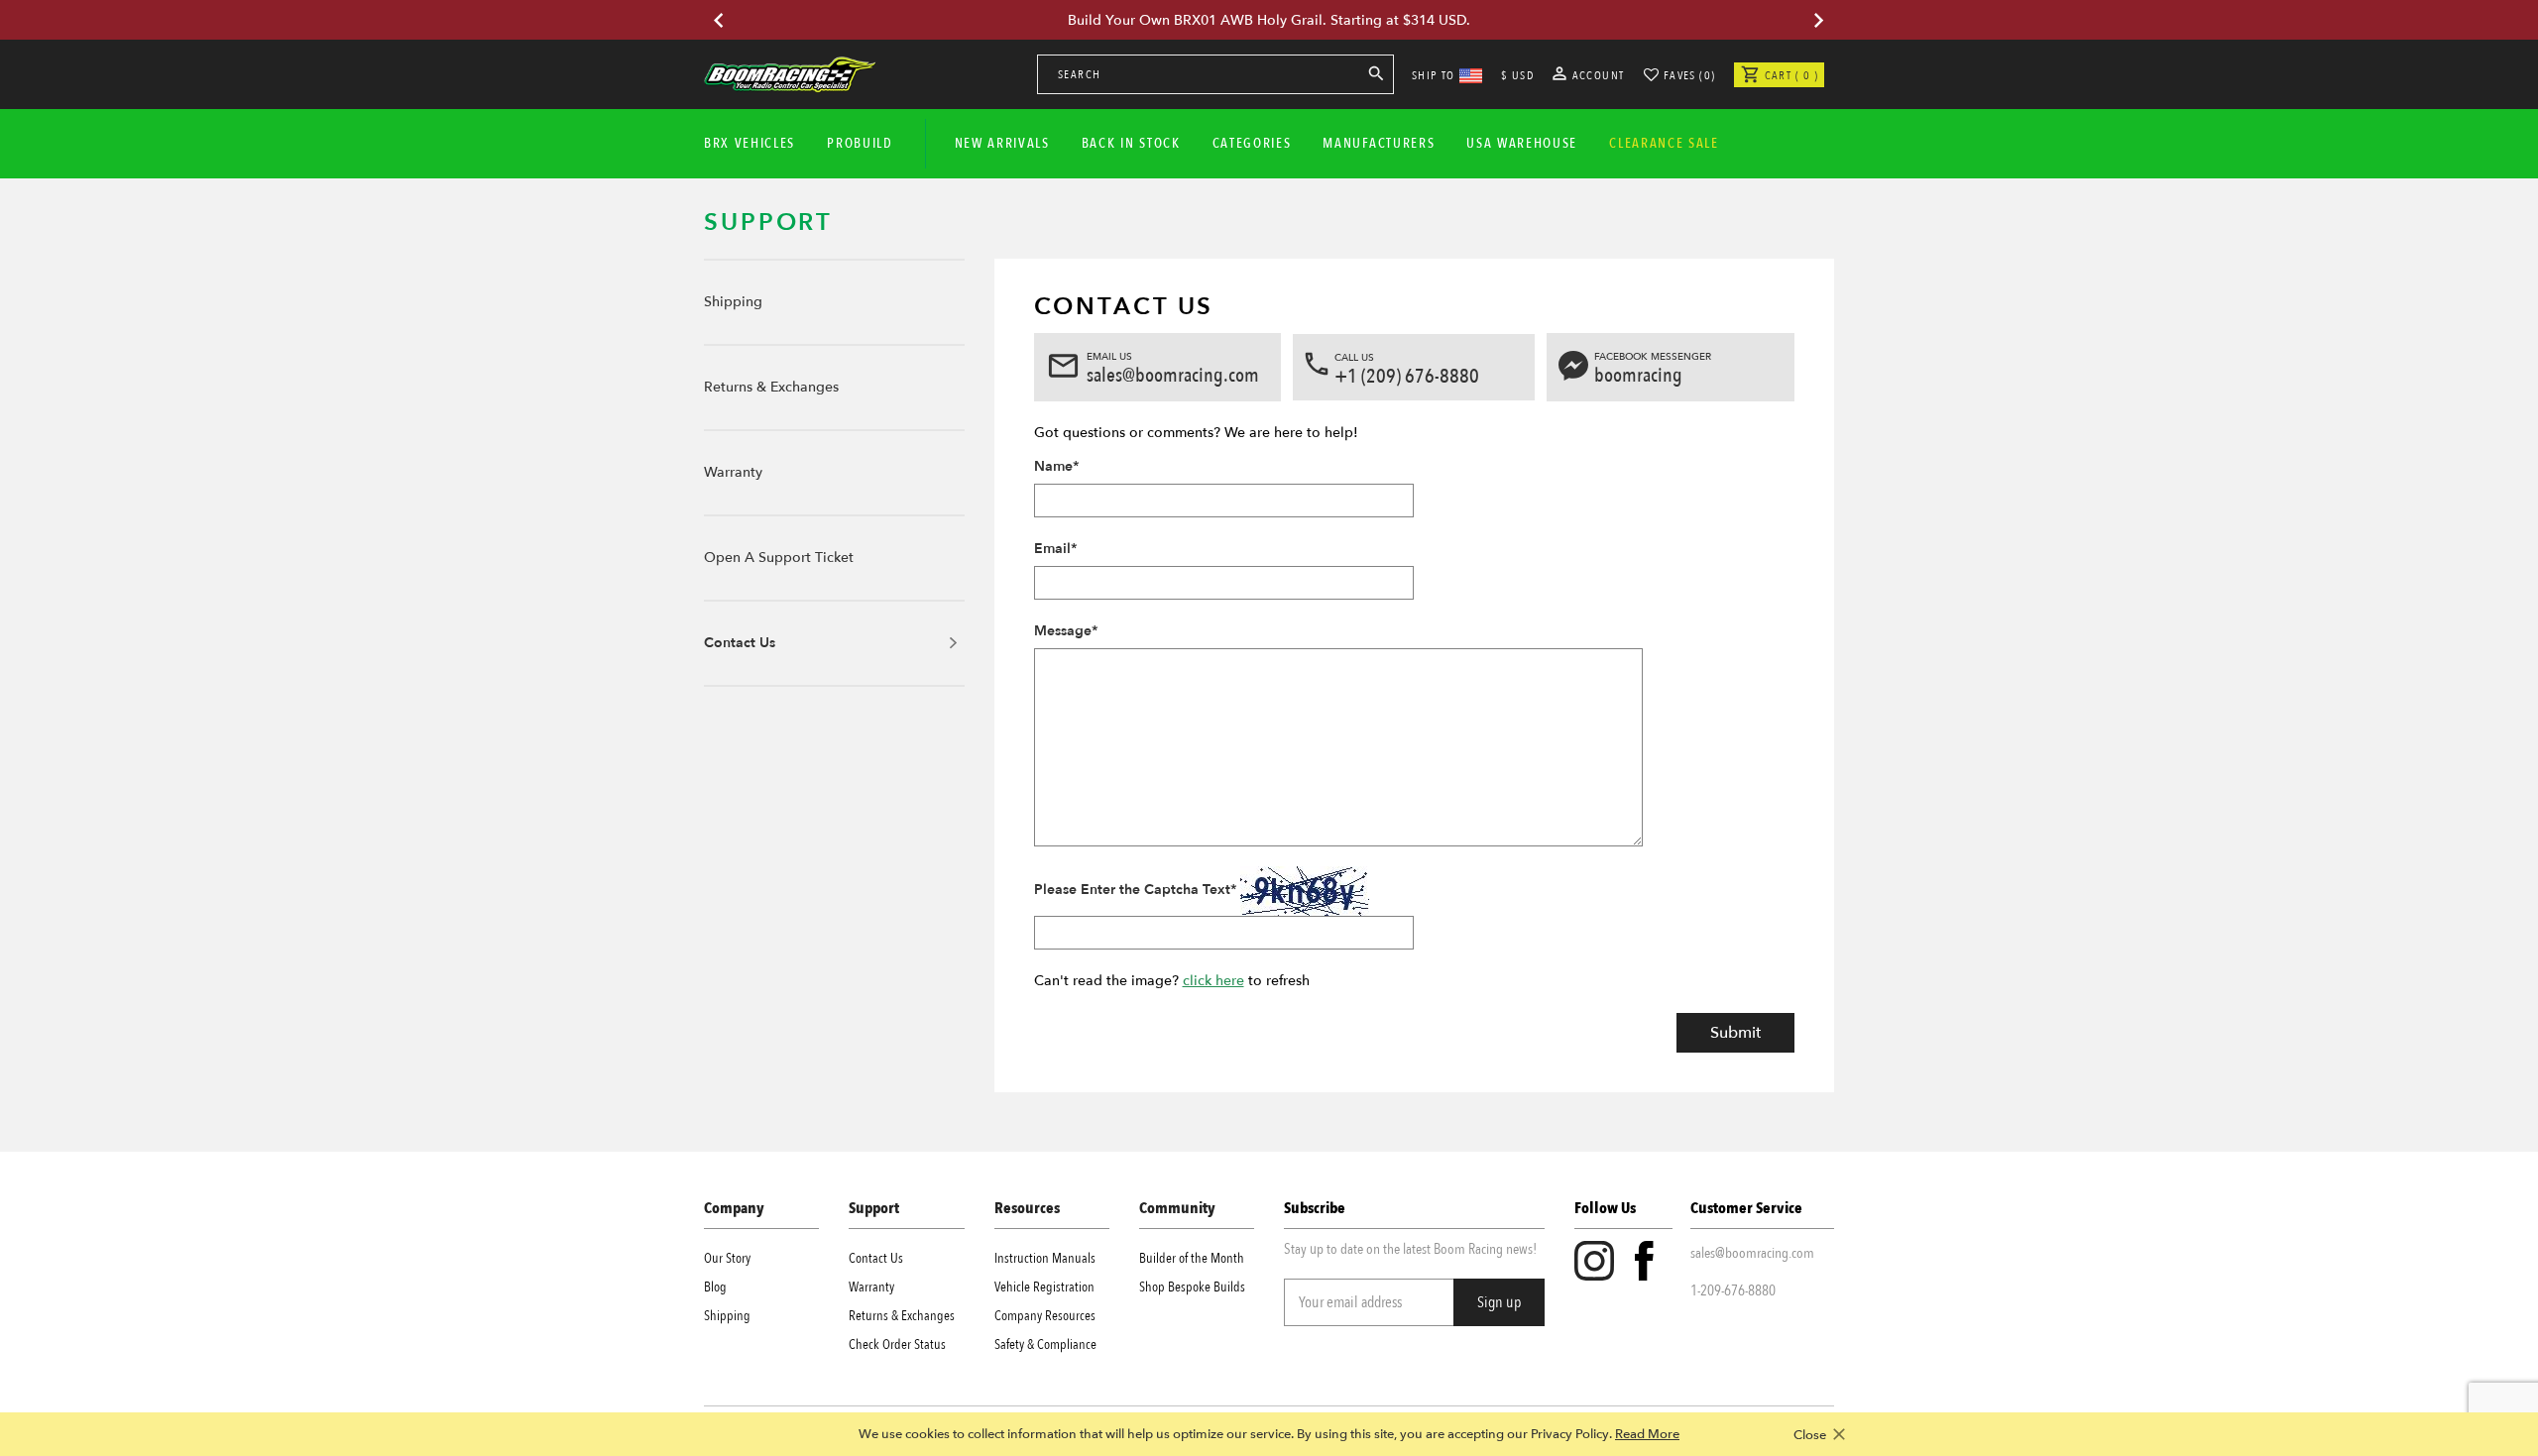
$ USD (1517, 75)
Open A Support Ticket (779, 558)
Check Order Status (897, 1344)
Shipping (733, 302)
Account (1597, 75)
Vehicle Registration (1044, 1287)
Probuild (860, 143)
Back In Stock (1131, 143)
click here (1213, 981)
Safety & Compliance (1045, 1344)
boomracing (1638, 375)
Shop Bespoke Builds (1192, 1287)
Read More (1647, 1434)
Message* (1066, 631)
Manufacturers (1379, 143)
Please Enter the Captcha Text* (1135, 890)
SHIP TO (1434, 75)
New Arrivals (1002, 143)
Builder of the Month (1192, 1258)
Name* (1056, 466)
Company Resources (1045, 1316)
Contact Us (740, 643)
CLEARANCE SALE (1664, 143)
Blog (715, 1287)
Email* (1055, 549)
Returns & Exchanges (771, 387)
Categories (1252, 143)
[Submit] (1376, 77)
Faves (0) (1690, 75)
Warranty (733, 472)
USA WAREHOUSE (1522, 143)
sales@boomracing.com (1173, 375)
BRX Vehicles (750, 143)
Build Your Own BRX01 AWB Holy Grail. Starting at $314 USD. (1269, 20)
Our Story (727, 1258)
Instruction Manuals (1045, 1258)
